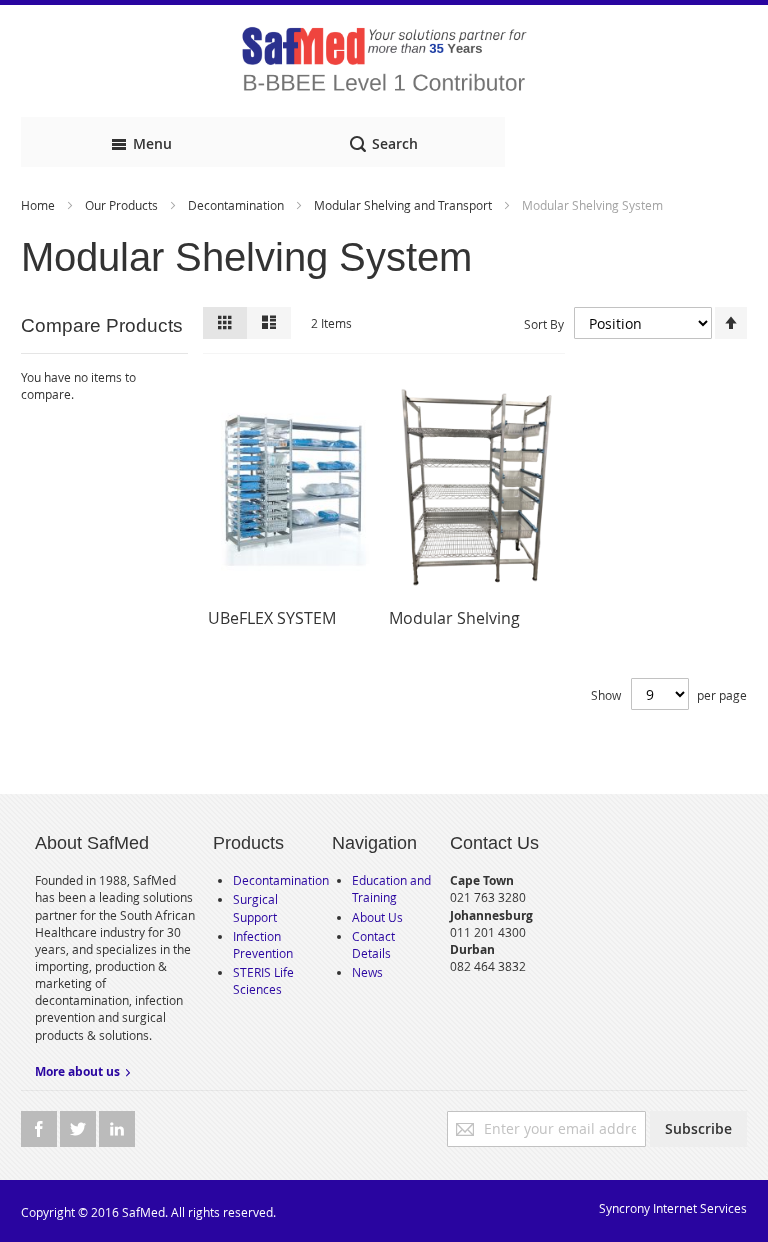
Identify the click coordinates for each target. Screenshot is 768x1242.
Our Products (123, 205)
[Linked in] (117, 1129)
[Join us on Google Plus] (79, 1129)
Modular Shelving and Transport (404, 205)
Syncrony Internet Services (673, 1208)
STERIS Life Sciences (263, 980)
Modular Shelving (454, 618)
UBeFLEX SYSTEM (272, 618)
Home (39, 205)
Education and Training (391, 888)
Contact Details (373, 944)
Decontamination (237, 205)
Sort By (544, 324)
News (367, 972)
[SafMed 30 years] (384, 61)
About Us (377, 917)
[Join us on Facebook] (40, 1129)
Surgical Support (255, 907)
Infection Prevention (263, 944)
